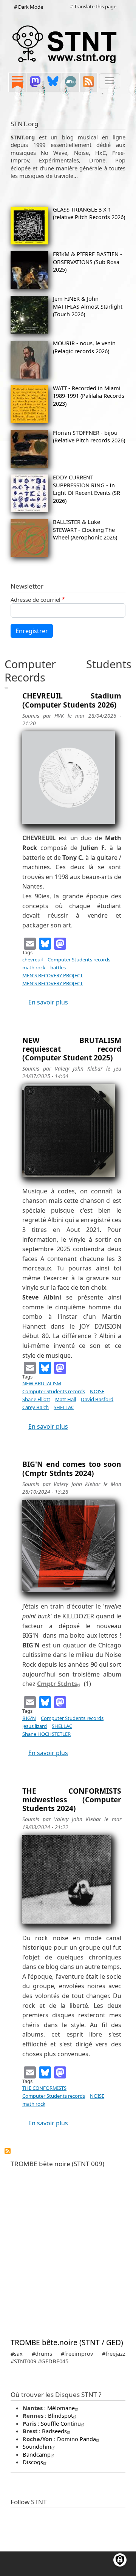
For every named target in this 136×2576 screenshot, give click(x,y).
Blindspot (60, 2415)
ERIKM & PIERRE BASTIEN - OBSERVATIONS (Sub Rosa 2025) (87, 262)
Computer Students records (79, 960)
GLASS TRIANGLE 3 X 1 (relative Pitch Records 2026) (89, 213)
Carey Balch (36, 1407)
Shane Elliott (36, 1399)
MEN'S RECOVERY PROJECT (53, 975)
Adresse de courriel (36, 600)
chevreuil (32, 960)
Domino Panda (76, 2439)
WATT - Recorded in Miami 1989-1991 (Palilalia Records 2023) (89, 396)
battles (58, 967)
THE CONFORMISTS (44, 2088)
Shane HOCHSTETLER (46, 1734)
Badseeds (54, 2431)
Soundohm (37, 2446)
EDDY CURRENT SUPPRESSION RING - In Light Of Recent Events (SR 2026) (87, 489)
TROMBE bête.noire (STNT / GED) (67, 2342)
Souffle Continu (61, 2423)
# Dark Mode (29, 7)
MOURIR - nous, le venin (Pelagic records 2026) (84, 347)
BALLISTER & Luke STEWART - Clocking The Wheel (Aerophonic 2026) (85, 529)
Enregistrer (32, 631)
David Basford (97, 1399)
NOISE (97, 1391)
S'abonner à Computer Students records (8, 2151)
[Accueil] (65, 44)
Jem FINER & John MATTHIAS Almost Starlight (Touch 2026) (88, 306)
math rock (34, 967)
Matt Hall (66, 1399)
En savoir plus (48, 1002)
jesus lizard (35, 1726)
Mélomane (61, 2408)
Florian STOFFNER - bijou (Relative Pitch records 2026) (89, 436)
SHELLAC (64, 1407)
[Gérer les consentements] (120, 2560)
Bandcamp (37, 2454)
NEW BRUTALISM (42, 1383)
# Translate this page (93, 6)
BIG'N (29, 1718)
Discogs (33, 2462)
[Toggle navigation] (110, 81)
